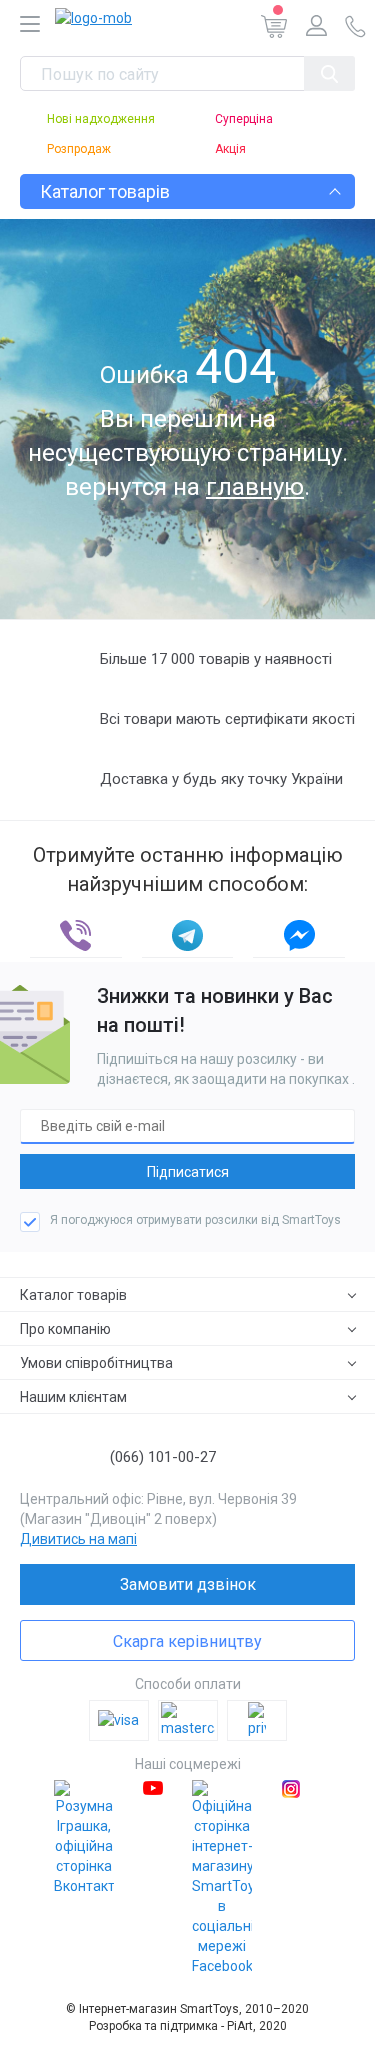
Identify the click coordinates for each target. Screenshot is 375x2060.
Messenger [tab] (299, 935)
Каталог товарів (73, 1295)
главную (255, 487)
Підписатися (188, 1172)
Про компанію (65, 1329)
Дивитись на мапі (78, 1539)
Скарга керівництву (187, 1641)
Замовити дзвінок (188, 1584)
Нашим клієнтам (73, 1397)
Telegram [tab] (188, 935)
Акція (230, 149)
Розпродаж (79, 149)
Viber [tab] (76, 935)
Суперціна (244, 119)
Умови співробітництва (96, 1363)
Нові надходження (101, 119)
